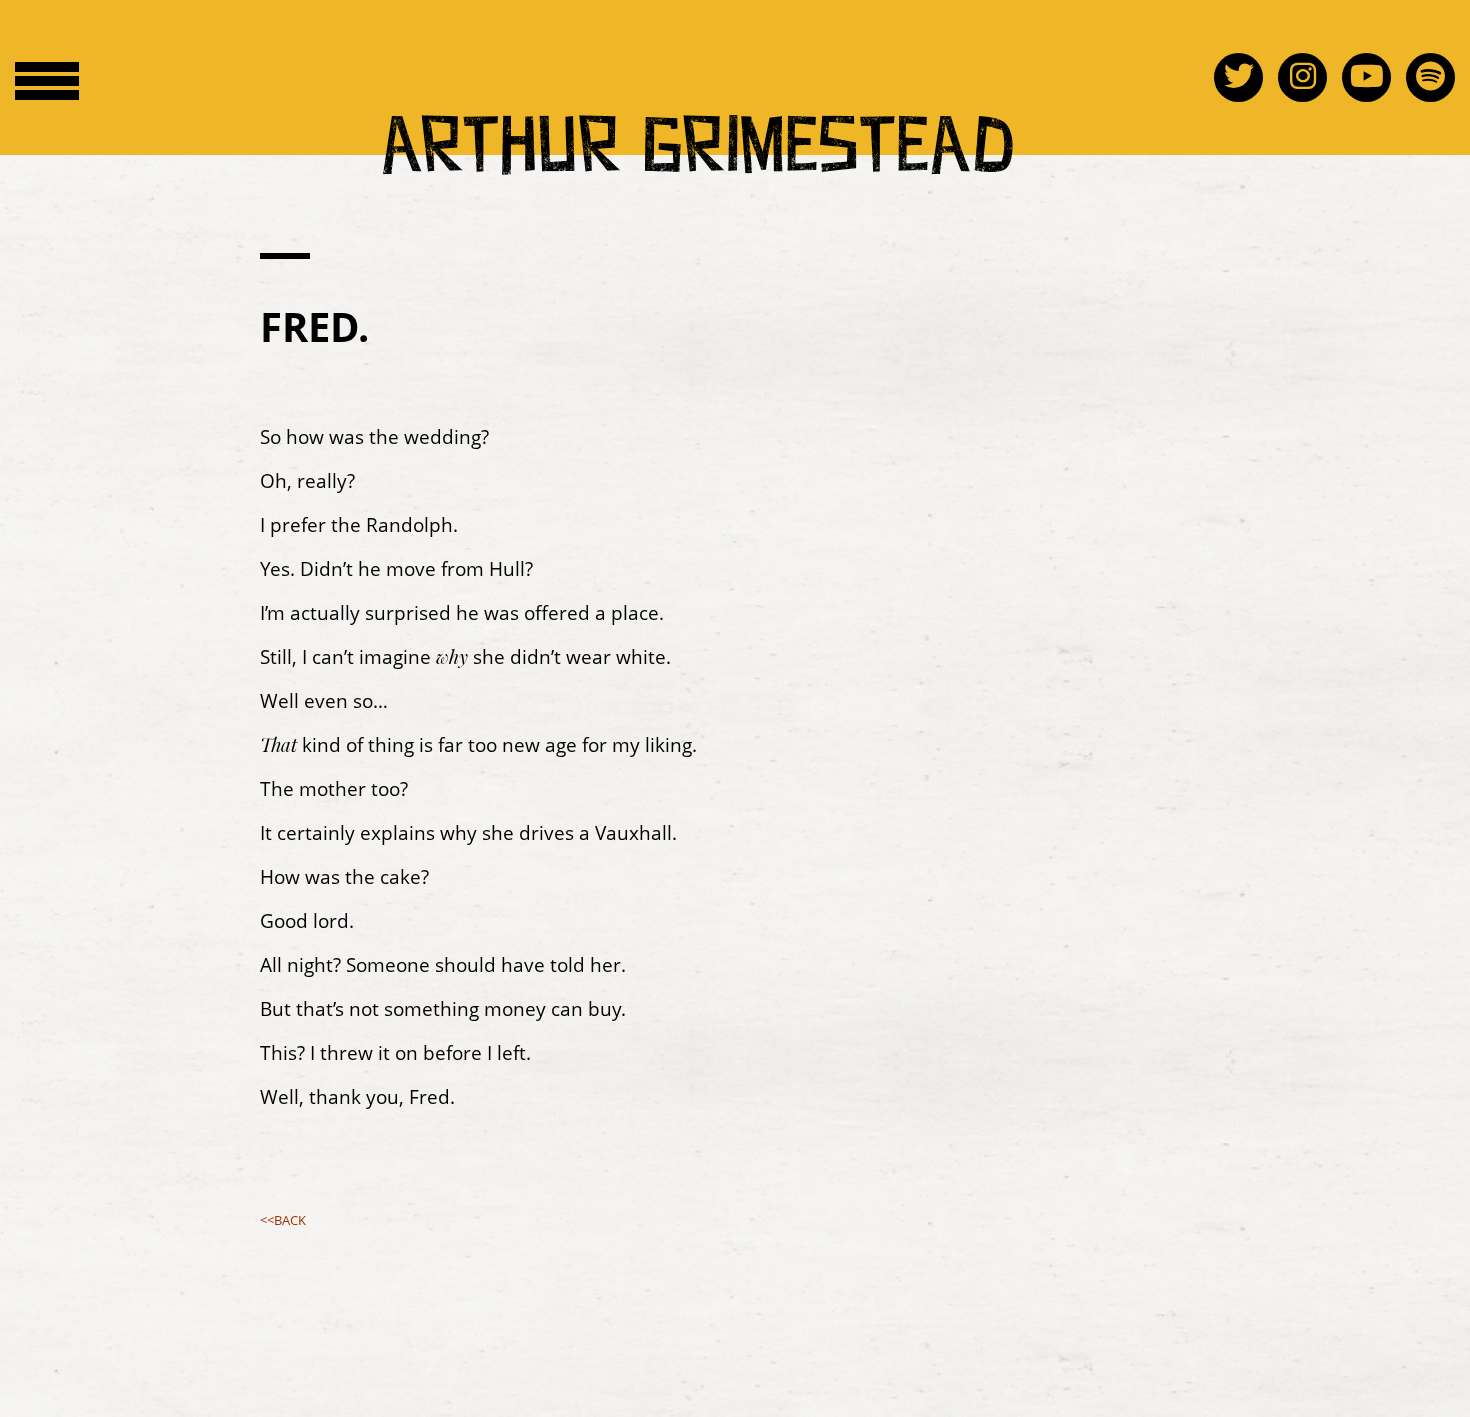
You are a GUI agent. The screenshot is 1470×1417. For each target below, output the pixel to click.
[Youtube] (1374, 76)
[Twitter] (1246, 76)
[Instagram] (1310, 76)
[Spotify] (1430, 76)
